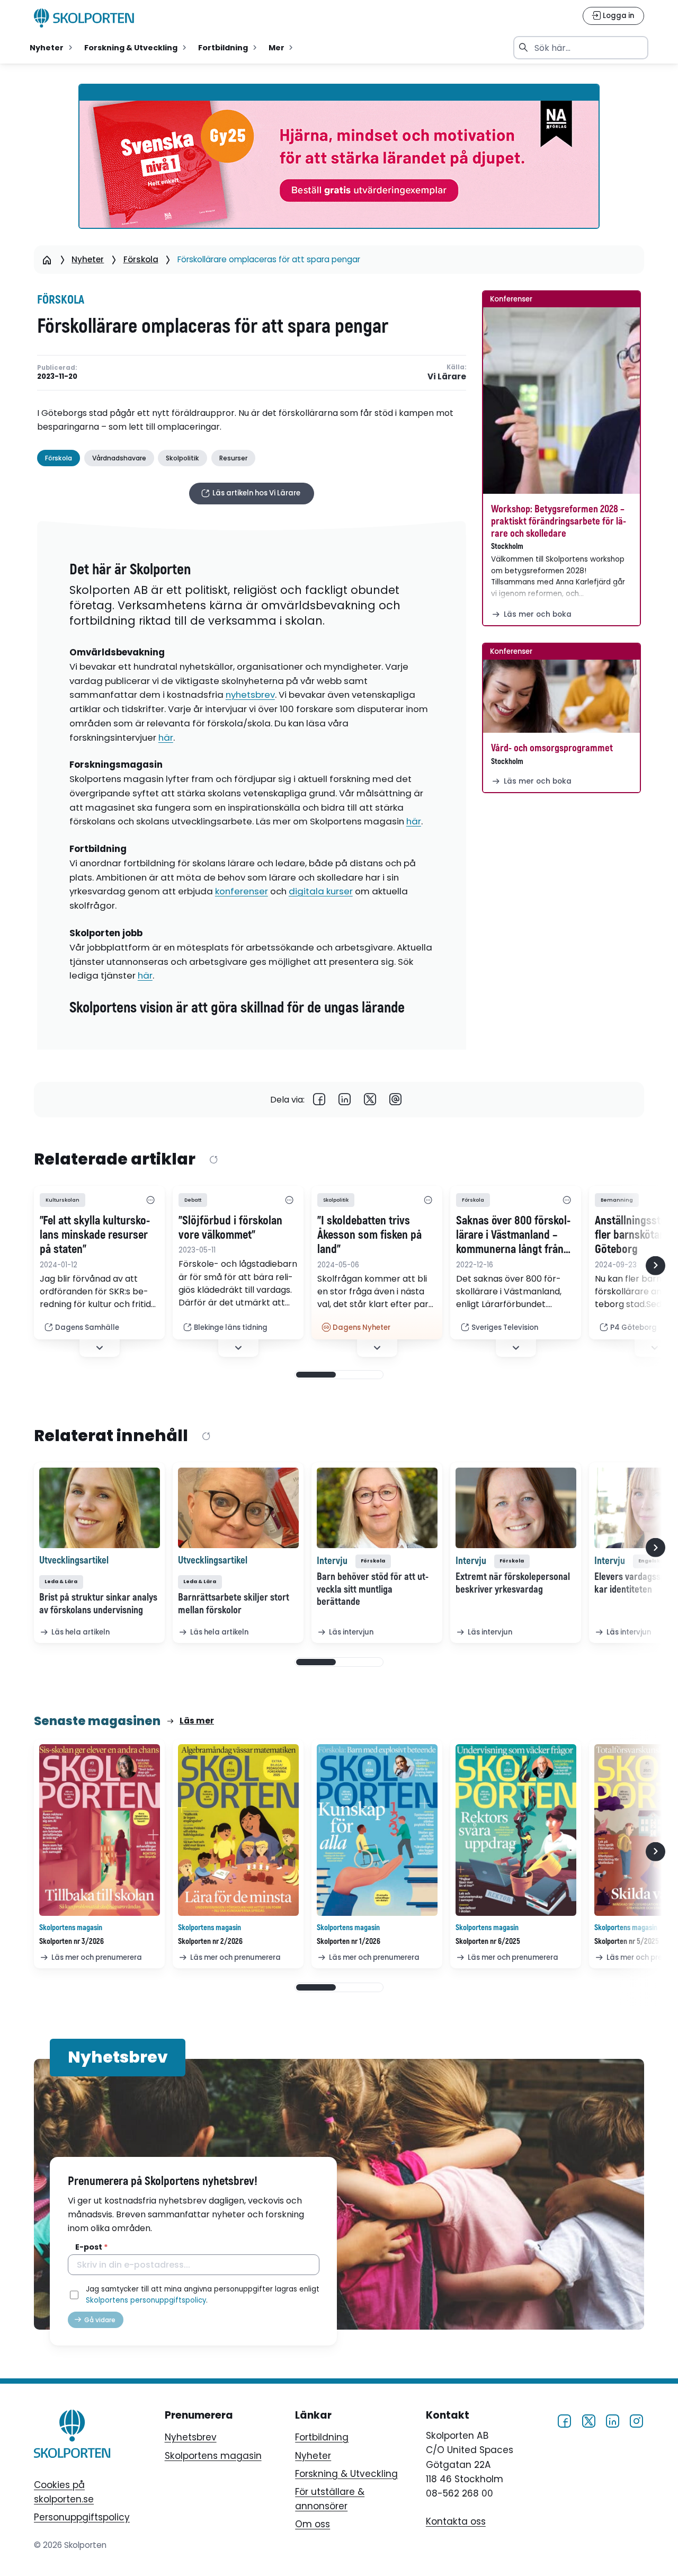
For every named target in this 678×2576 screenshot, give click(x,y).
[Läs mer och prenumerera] (100, 1830)
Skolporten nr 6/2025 (488, 1942)
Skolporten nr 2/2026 (210, 1942)
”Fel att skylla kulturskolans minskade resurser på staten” (95, 1236)
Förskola (141, 259)
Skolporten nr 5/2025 (627, 1942)
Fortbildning (322, 2437)
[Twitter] (370, 1100)
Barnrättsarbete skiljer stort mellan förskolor (234, 1604)
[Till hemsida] (72, 2436)
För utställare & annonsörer (330, 2499)
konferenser (242, 891)
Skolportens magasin (213, 2456)
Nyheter (88, 259)
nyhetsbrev (250, 695)
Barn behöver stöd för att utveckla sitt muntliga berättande (373, 1589)
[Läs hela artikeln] (100, 1508)
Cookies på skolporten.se (64, 2492)
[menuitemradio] (52, 48)
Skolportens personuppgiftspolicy (146, 2300)
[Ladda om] (213, 1160)
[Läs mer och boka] (561, 401)
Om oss (313, 2524)
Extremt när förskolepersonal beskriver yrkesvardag (513, 1583)
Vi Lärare (447, 377)
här (166, 738)
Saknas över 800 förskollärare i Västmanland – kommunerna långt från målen (513, 1236)
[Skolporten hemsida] (84, 18)
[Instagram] (636, 2420)
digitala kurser (321, 891)
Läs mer (197, 1721)
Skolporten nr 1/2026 (349, 1942)
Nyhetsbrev (191, 2437)
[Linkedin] (345, 1100)
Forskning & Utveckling (346, 2474)
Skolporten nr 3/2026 (72, 1942)
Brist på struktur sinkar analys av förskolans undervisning (98, 1604)
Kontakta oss (456, 2521)
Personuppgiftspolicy (82, 2517)
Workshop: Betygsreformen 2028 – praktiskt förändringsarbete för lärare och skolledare (559, 521)
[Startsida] (47, 260)
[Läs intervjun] (377, 1508)
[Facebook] (319, 1100)
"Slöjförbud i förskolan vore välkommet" (230, 1228)
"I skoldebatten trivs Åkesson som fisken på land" (369, 1236)
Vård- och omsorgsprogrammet (552, 748)
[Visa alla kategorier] (150, 1200)
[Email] (396, 1100)
